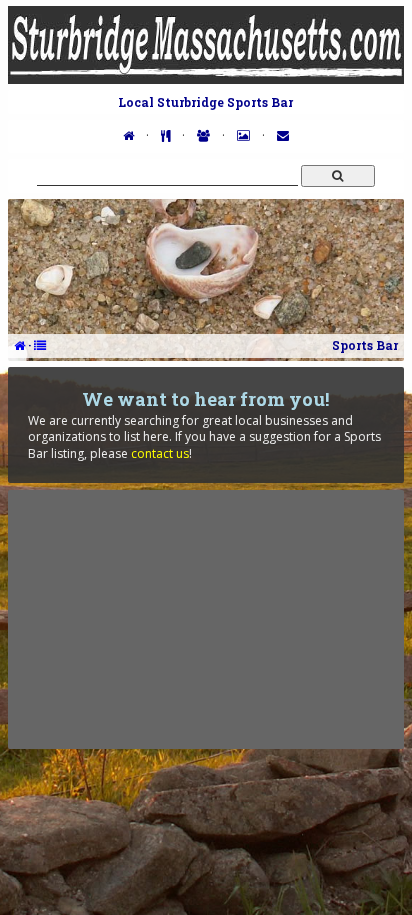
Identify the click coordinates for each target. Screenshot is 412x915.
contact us (160, 453)
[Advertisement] (206, 619)
